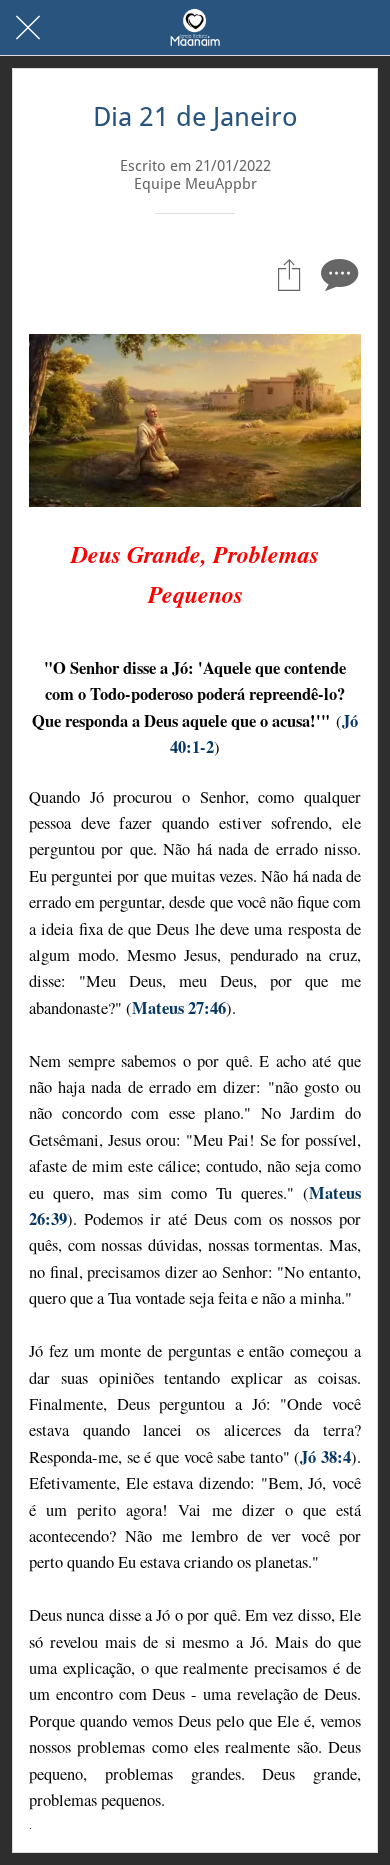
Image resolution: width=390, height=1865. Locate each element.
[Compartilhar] (289, 274)
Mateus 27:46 (179, 1008)
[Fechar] (28, 28)
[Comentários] (337, 274)
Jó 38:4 (325, 1457)
